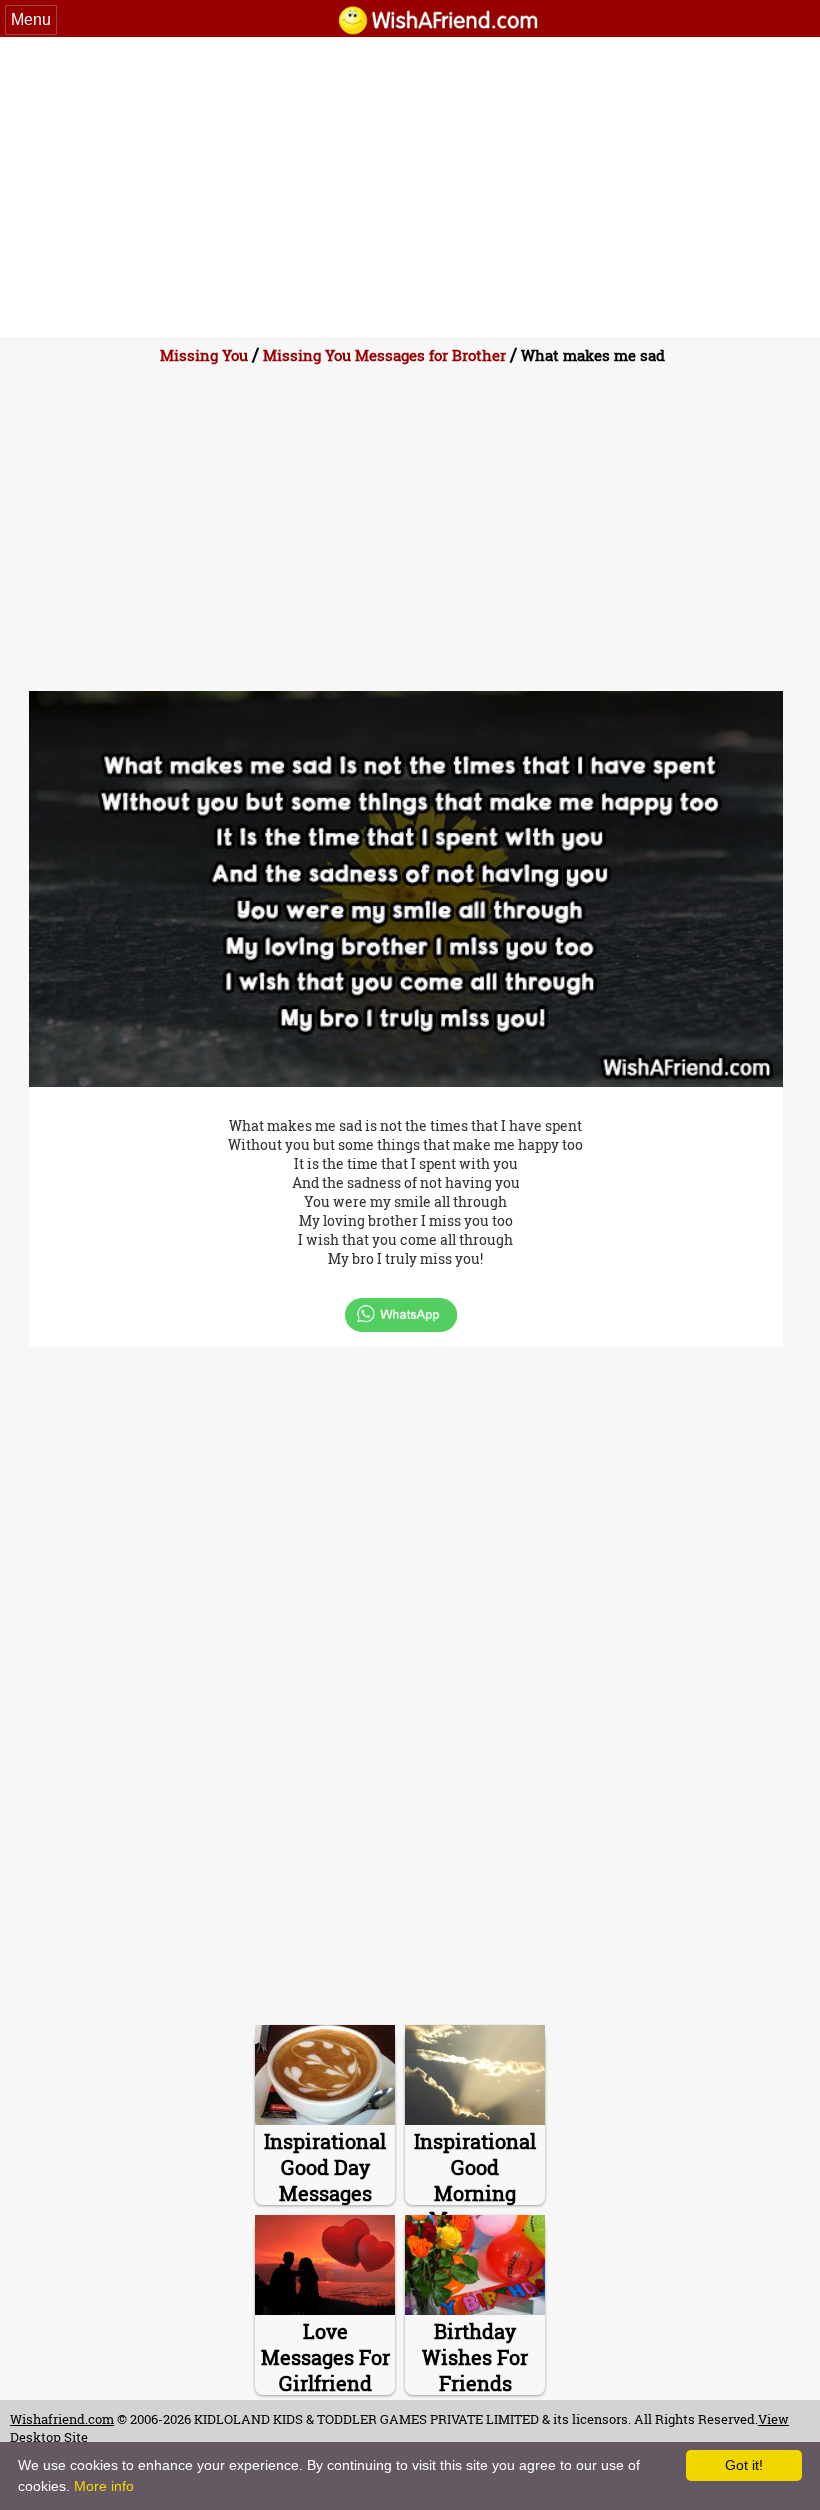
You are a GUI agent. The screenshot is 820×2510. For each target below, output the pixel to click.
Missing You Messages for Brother (384, 355)
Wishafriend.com (62, 2419)
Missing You (204, 355)
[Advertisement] (410, 187)
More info (104, 2486)
